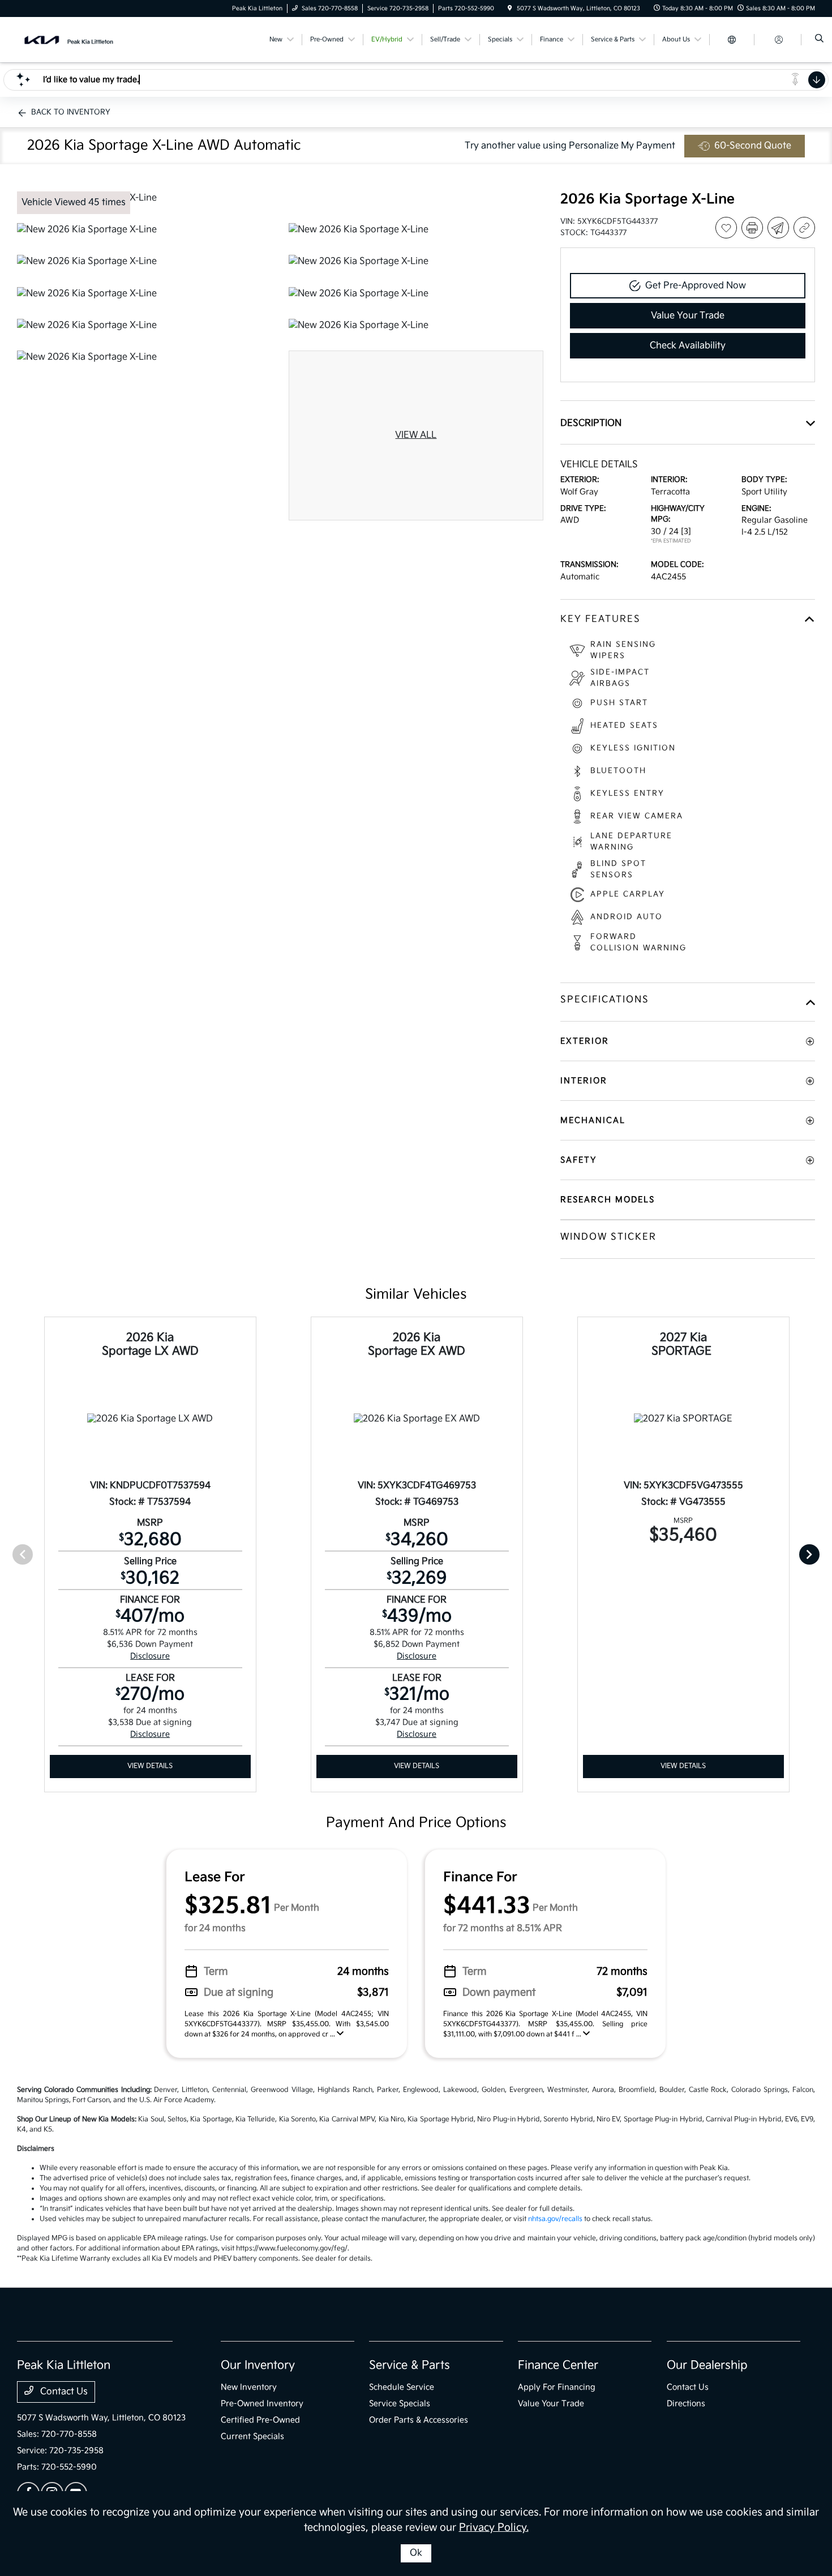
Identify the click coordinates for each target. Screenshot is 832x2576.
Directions (686, 2404)
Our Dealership (707, 2365)
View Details (150, 1766)
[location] (510, 8)
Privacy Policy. (494, 2528)
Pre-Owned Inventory (262, 2404)
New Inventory (249, 2387)
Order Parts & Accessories (419, 2420)
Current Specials (252, 2436)
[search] (819, 40)
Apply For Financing (557, 2387)
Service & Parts (409, 2365)
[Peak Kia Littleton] (68, 39)
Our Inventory (258, 2365)
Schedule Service (402, 2387)
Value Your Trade (551, 2404)
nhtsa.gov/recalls (555, 2219)
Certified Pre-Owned (260, 2420)
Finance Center (558, 2365)
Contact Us (63, 2392)
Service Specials (400, 2404)
